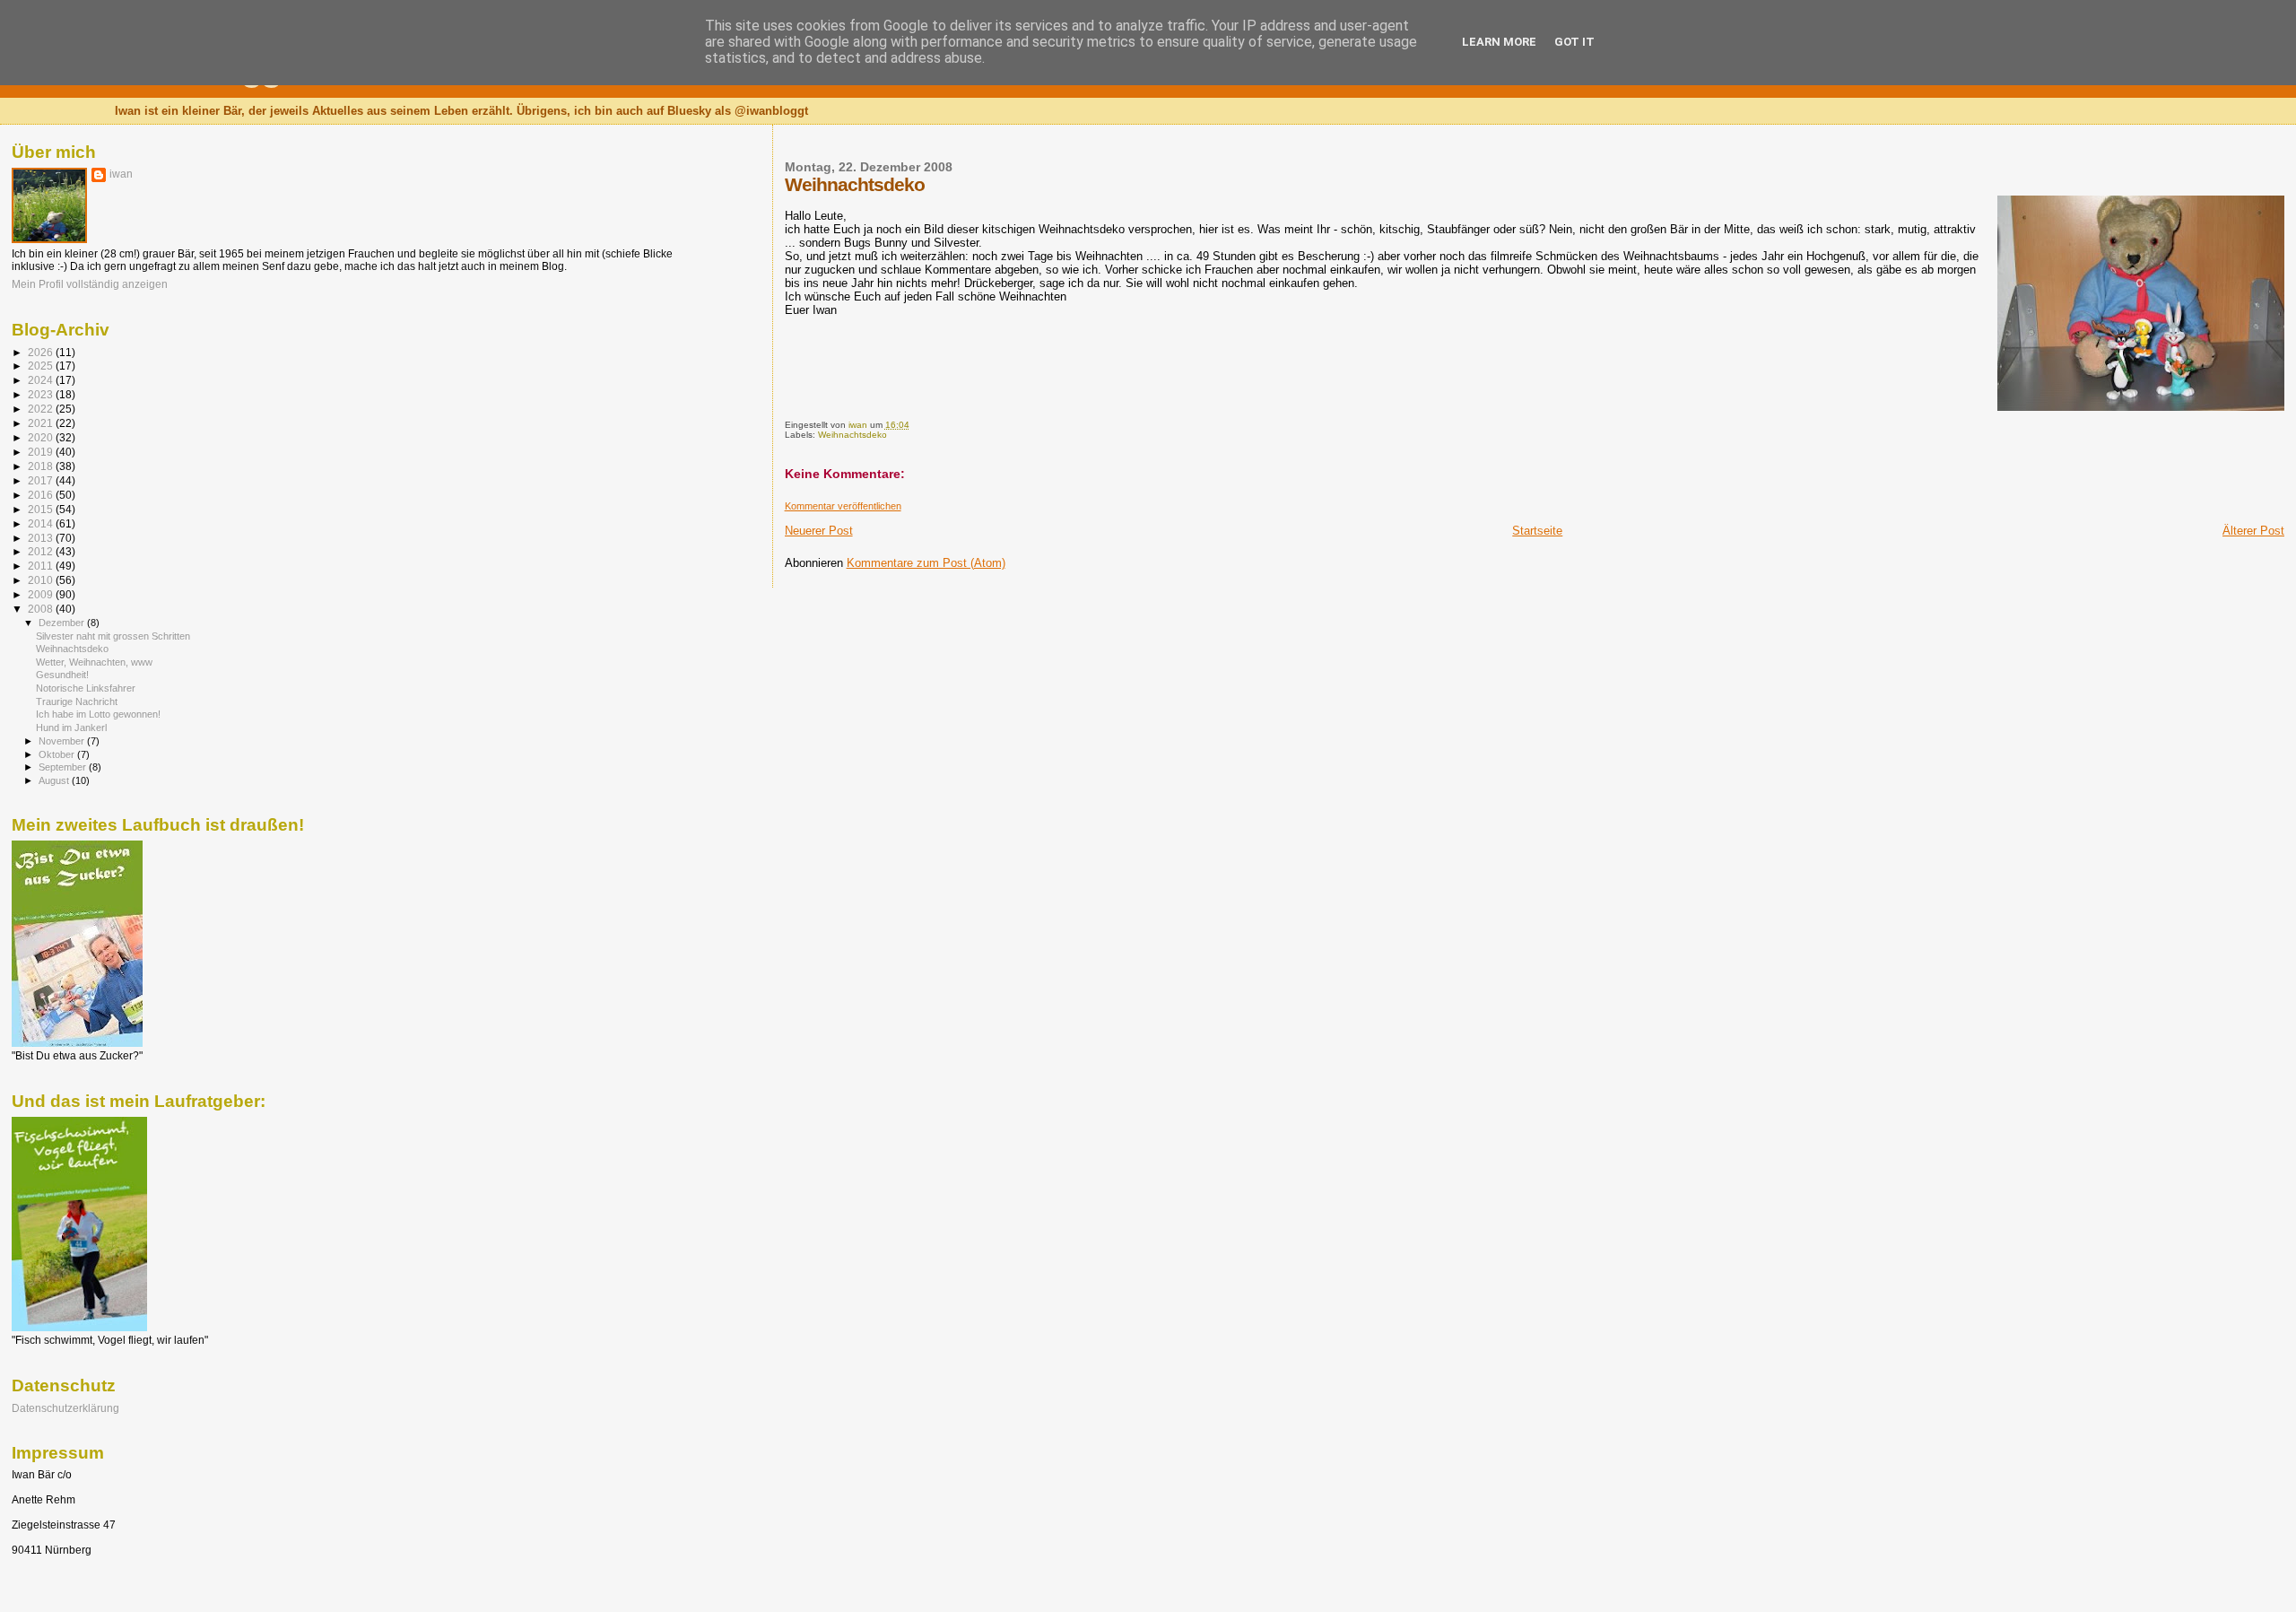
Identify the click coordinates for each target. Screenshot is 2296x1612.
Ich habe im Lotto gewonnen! (98, 714)
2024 (42, 380)
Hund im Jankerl (71, 728)
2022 (42, 409)
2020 (42, 437)
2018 (42, 466)
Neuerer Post (819, 531)
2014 (42, 523)
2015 (42, 509)
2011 (42, 566)
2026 (42, 352)
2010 (42, 580)
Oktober (58, 754)
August (55, 780)
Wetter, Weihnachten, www (94, 662)
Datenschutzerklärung (65, 1408)
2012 (42, 551)
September (64, 767)
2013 (42, 538)
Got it (1574, 42)
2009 (42, 594)
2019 (42, 452)
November (63, 741)
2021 (42, 423)
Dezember (63, 623)
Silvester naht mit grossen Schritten (113, 636)
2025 (42, 366)
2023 (42, 394)
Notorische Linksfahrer (86, 688)
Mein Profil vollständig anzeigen (90, 284)
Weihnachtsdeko (852, 435)
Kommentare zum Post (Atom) (926, 563)
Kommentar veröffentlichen (843, 506)
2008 (42, 609)
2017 (42, 480)
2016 (42, 495)
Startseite (1537, 531)
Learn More (1499, 42)
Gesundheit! (62, 675)
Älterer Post (2253, 531)
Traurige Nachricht (77, 701)
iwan (121, 174)
